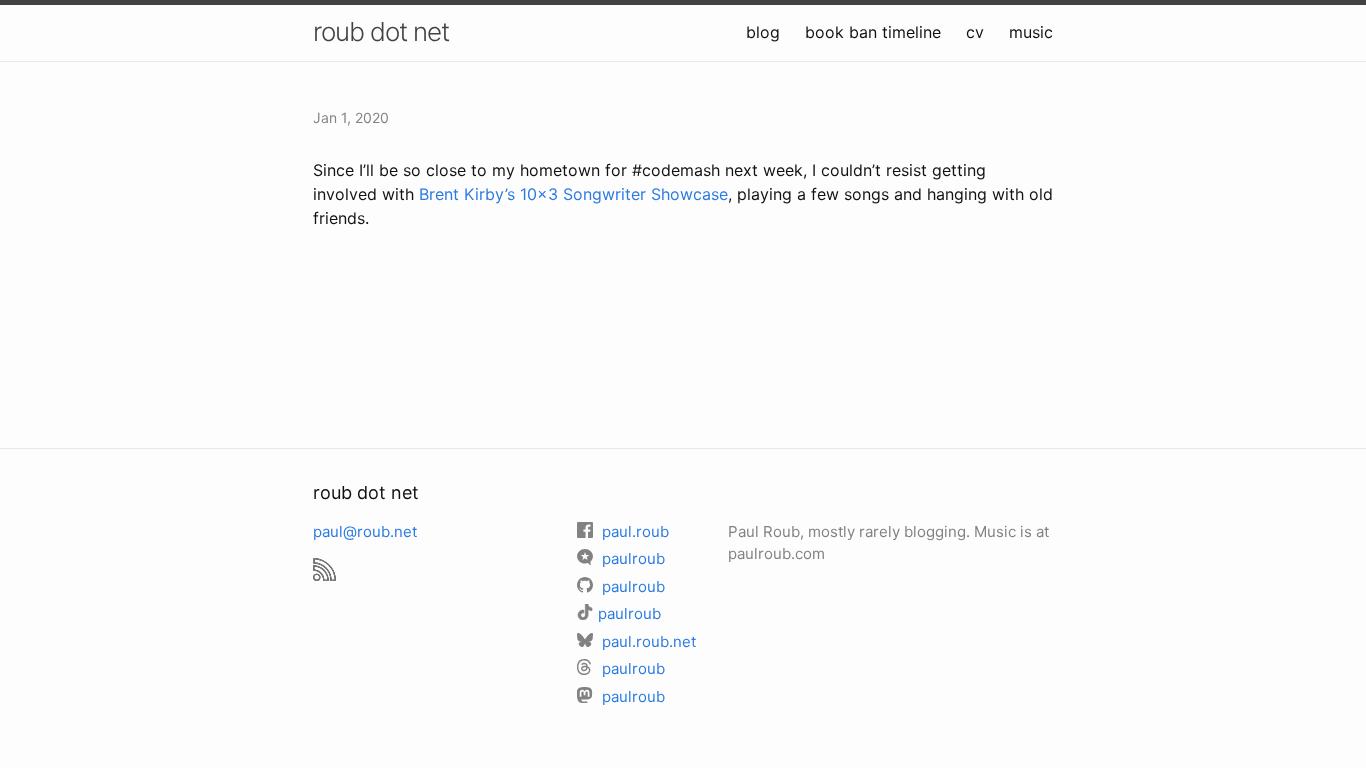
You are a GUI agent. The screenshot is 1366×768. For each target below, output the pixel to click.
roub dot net (381, 31)
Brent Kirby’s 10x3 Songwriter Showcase (573, 194)
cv (975, 32)
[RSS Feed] (324, 560)
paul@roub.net (365, 531)
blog (763, 32)
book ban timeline (873, 32)
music (1031, 32)
